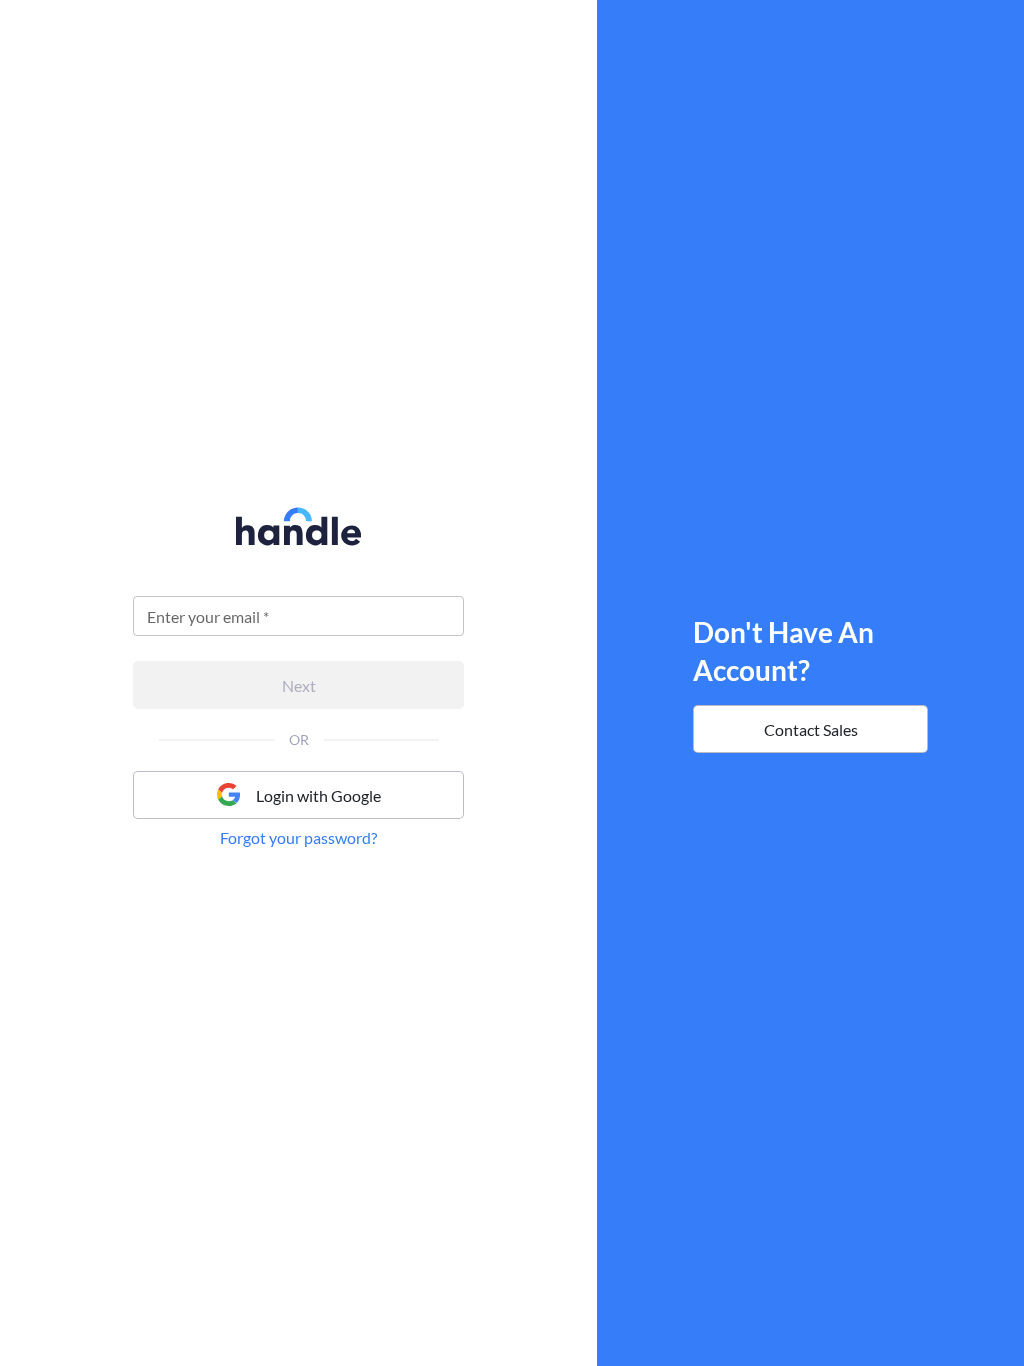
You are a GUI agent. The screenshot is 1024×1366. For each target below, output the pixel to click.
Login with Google (318, 795)
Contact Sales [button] (811, 729)
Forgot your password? (298, 837)
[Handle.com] (298, 540)
